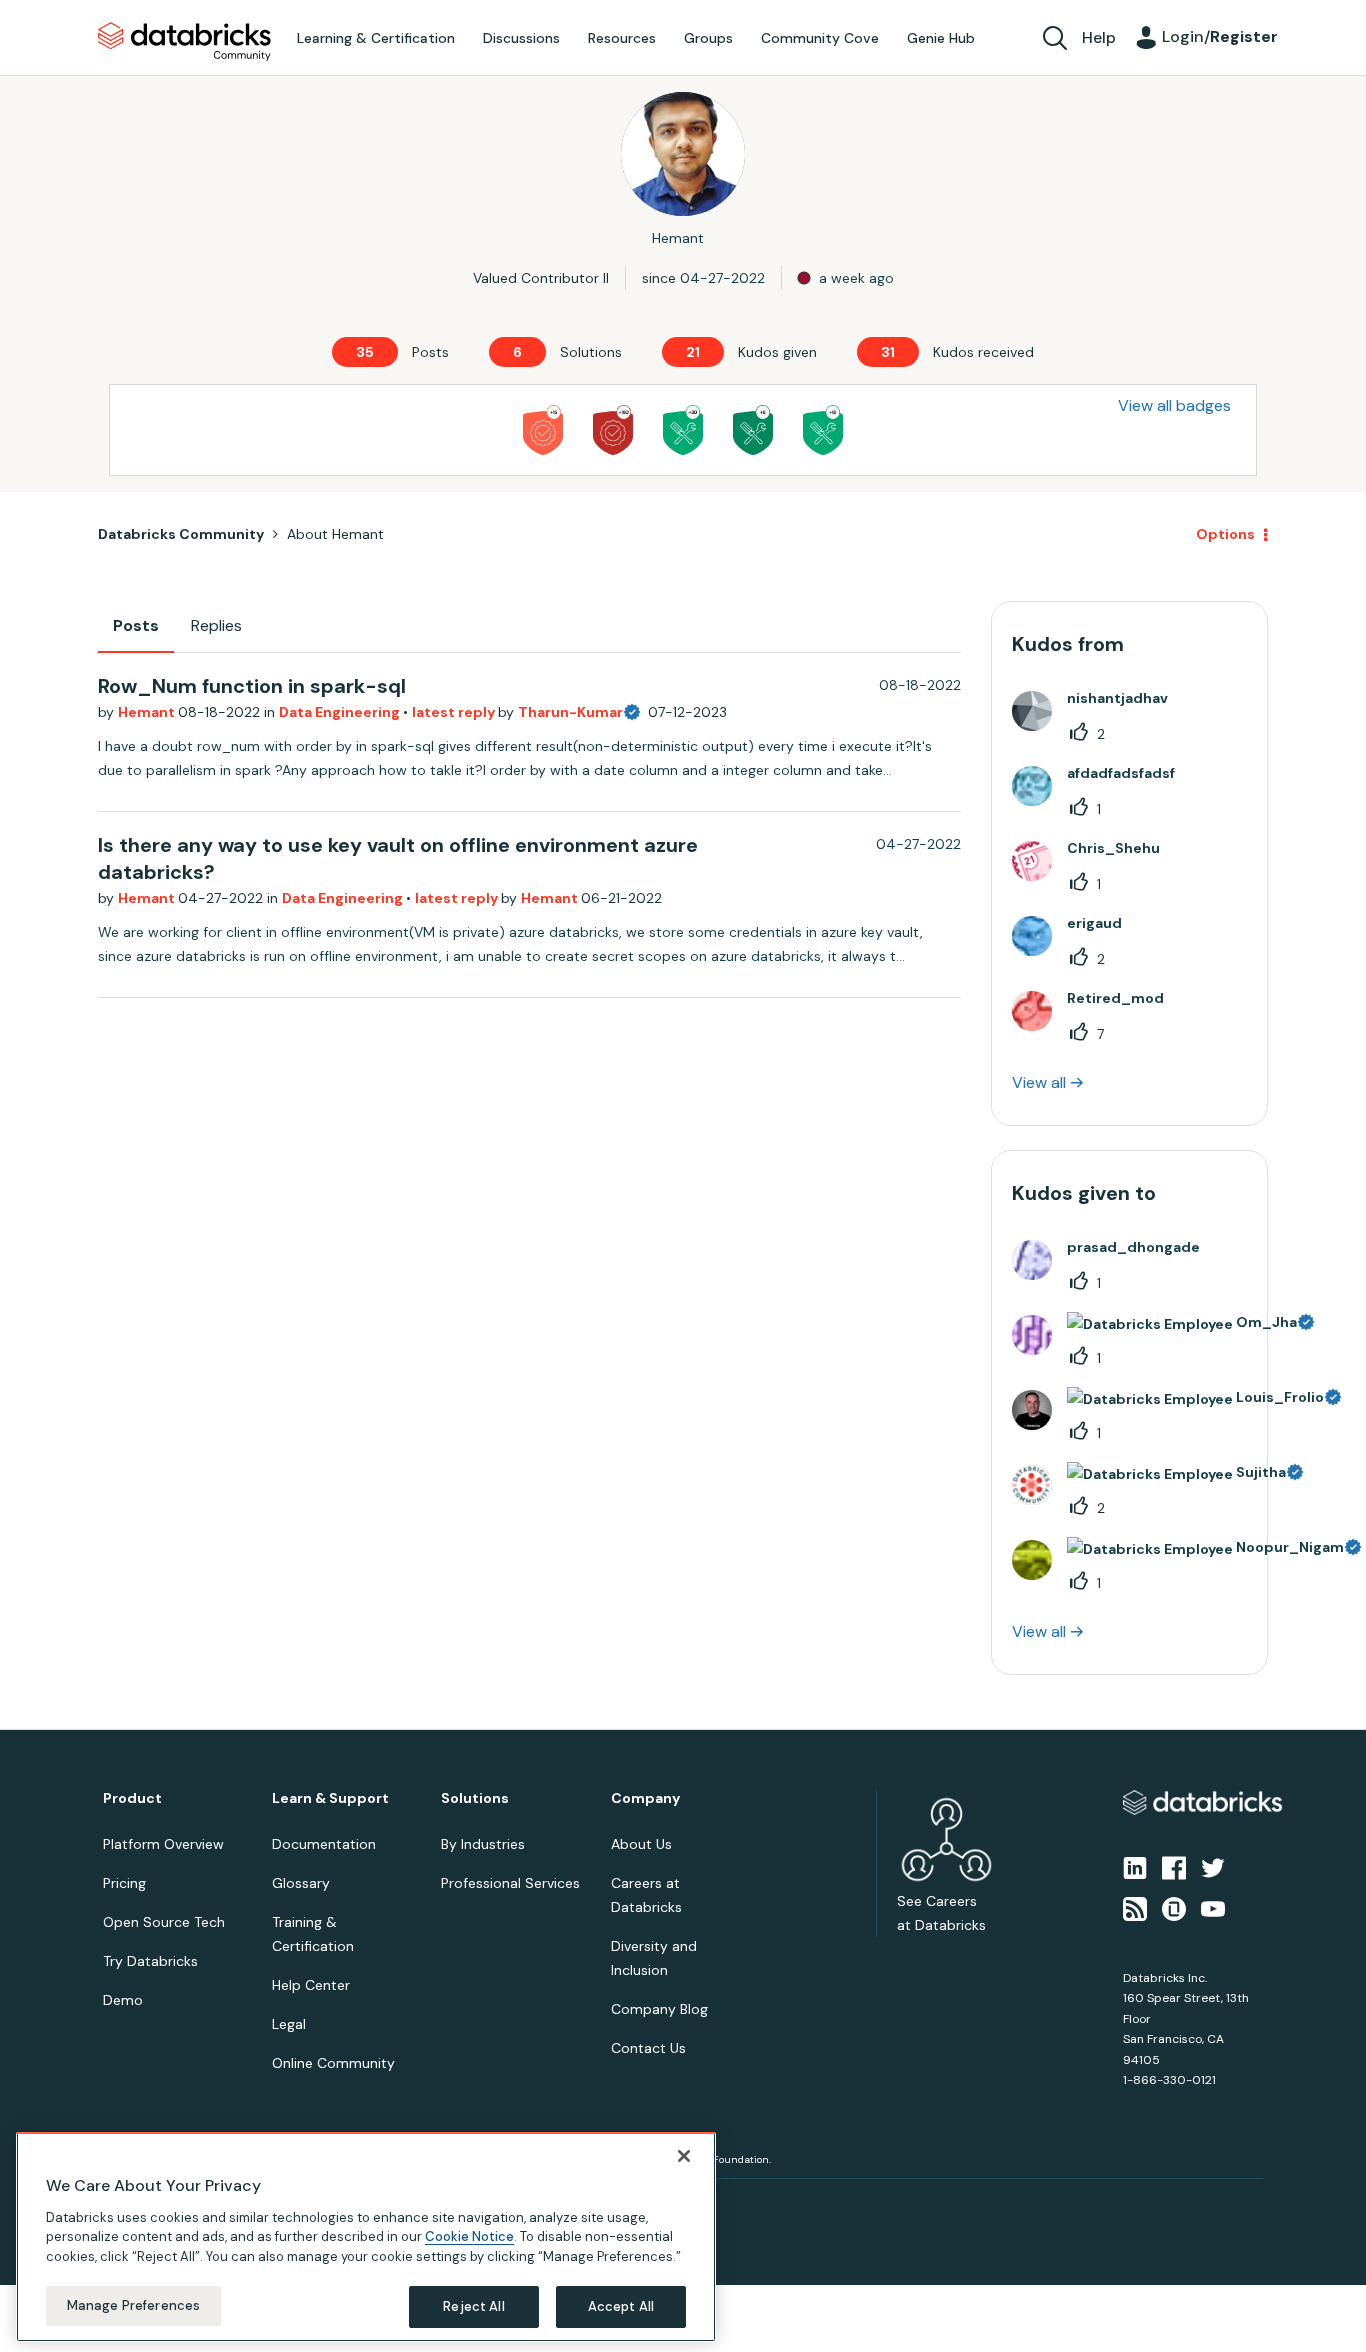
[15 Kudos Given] (543, 430)
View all (1039, 1082)
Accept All (621, 2306)
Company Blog (659, 2009)
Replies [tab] (216, 625)
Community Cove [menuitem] (820, 38)
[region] (366, 2237)
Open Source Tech (164, 1922)
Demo (123, 2000)
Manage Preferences (133, 2305)
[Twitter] (1213, 1867)
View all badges (1174, 405)
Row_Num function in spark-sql (252, 686)
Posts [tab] (136, 625)
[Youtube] (1213, 1907)
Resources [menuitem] (622, 38)
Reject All (473, 2306)
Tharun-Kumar (570, 712)
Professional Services (510, 1883)
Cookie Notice (469, 2236)
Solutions (475, 1798)
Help (1099, 37)
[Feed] (1135, 1907)
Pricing (124, 1883)
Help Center (311, 1985)
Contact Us (648, 2048)
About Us (641, 1844)
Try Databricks (150, 1961)
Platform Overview (163, 1844)
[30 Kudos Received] (613, 430)
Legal (289, 2024)
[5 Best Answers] (753, 430)
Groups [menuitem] (708, 38)
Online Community (333, 2063)
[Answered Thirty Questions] (683, 430)
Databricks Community (184, 42)
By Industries (483, 1844)
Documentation (324, 1844)
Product (132, 1798)
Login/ (1220, 36)
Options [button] (1225, 534)
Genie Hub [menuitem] (941, 38)
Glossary (301, 1883)
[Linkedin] (1135, 1867)
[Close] (684, 2156)
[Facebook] (1174, 1867)
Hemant (148, 712)
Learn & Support (330, 1798)
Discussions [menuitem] (521, 38)
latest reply (455, 712)
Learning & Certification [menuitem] (376, 38)
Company (645, 1798)
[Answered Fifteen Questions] (823, 430)
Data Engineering (341, 712)
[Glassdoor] (1174, 1907)
